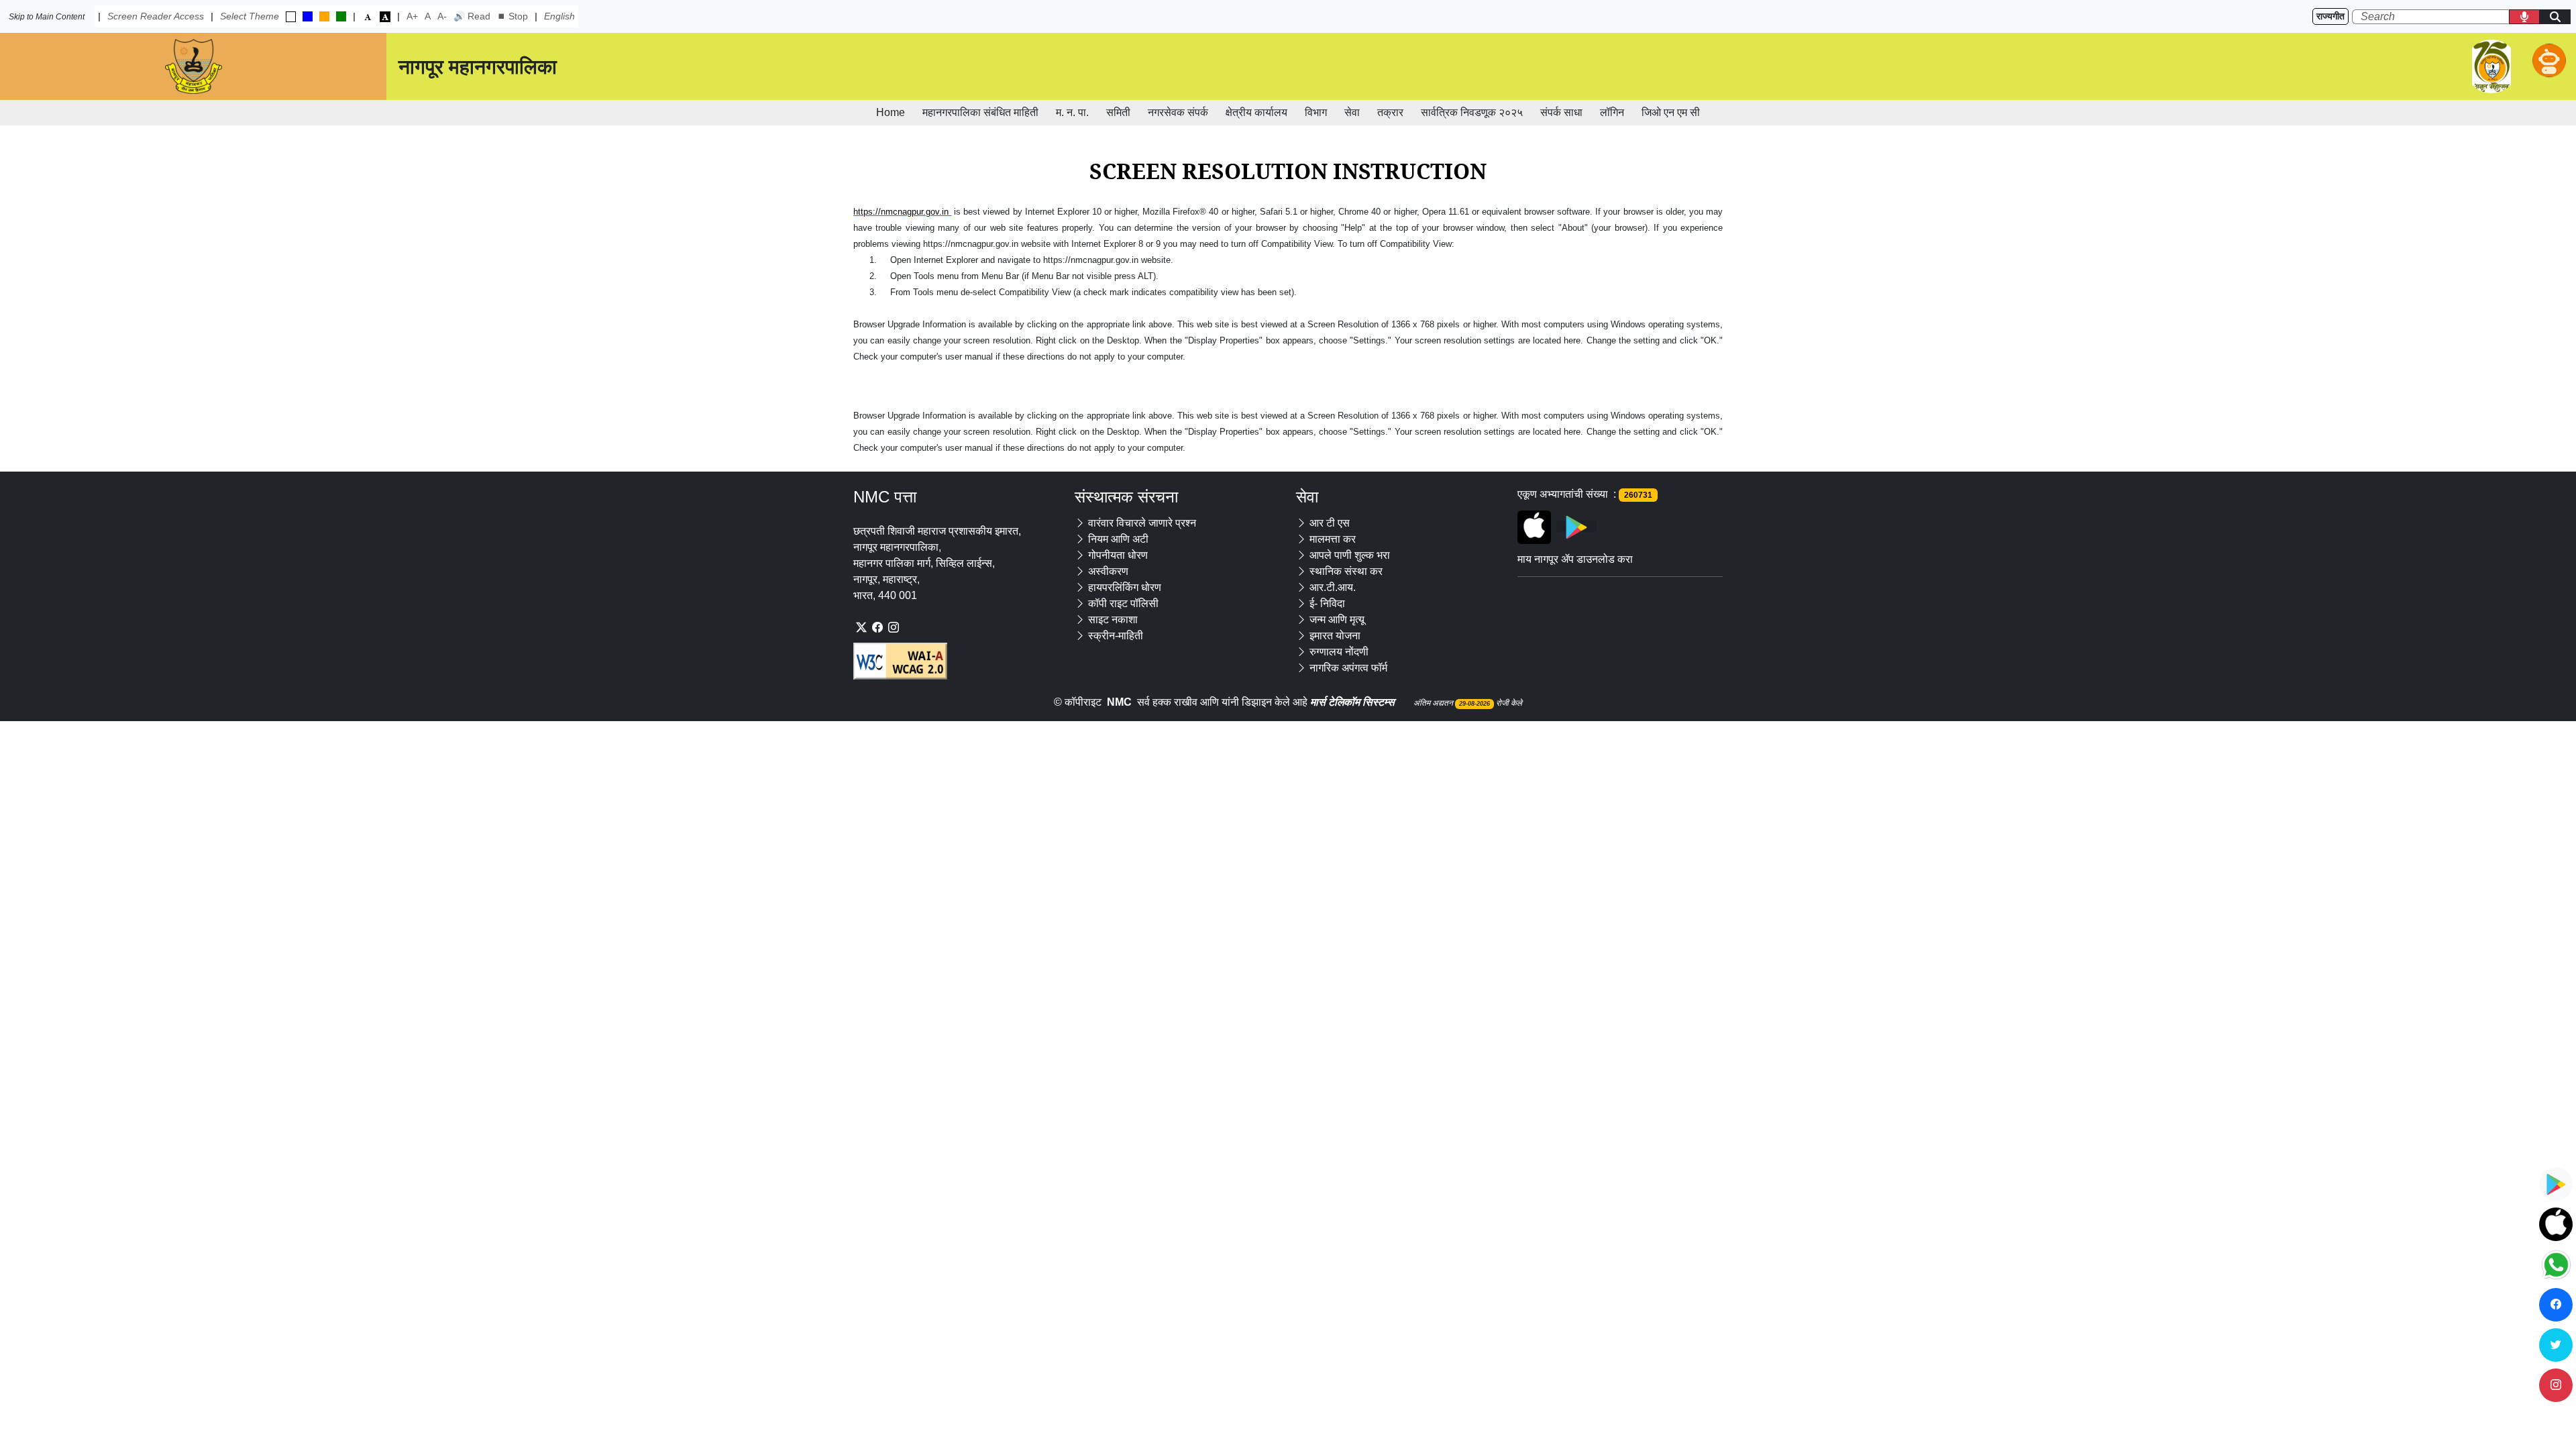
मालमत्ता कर (1333, 539)
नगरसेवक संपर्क (1178, 112)
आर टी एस (1330, 523)
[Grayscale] (385, 16)
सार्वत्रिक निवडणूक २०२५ (1472, 112)
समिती (1118, 112)
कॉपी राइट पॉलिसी (1123, 603)
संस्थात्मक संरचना (1126, 497)
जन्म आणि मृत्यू (1337, 620)
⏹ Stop (513, 16)
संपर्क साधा (1561, 112)
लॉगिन (1612, 112)
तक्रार (1390, 112)
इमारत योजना (1335, 636)
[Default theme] (368, 16)
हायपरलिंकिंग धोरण (1125, 587)
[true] (291, 17)
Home (891, 112)
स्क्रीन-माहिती (1116, 636)
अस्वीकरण (1108, 571)
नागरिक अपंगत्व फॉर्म (1348, 668)
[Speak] (2524, 17)
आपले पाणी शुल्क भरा (1350, 555)
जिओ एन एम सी (1671, 112)
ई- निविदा (1327, 603)
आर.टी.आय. (1333, 587)
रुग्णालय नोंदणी (1339, 652)
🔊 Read (472, 16)
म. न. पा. (1072, 112)
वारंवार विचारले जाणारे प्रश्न (1142, 523)
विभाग (1316, 112)
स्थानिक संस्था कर (1346, 571)
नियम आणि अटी (1118, 539)
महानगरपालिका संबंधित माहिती (980, 112)
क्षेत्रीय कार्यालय (1256, 112)
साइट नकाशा (1113, 620)
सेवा (1352, 112)
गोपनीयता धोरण (1118, 555)
